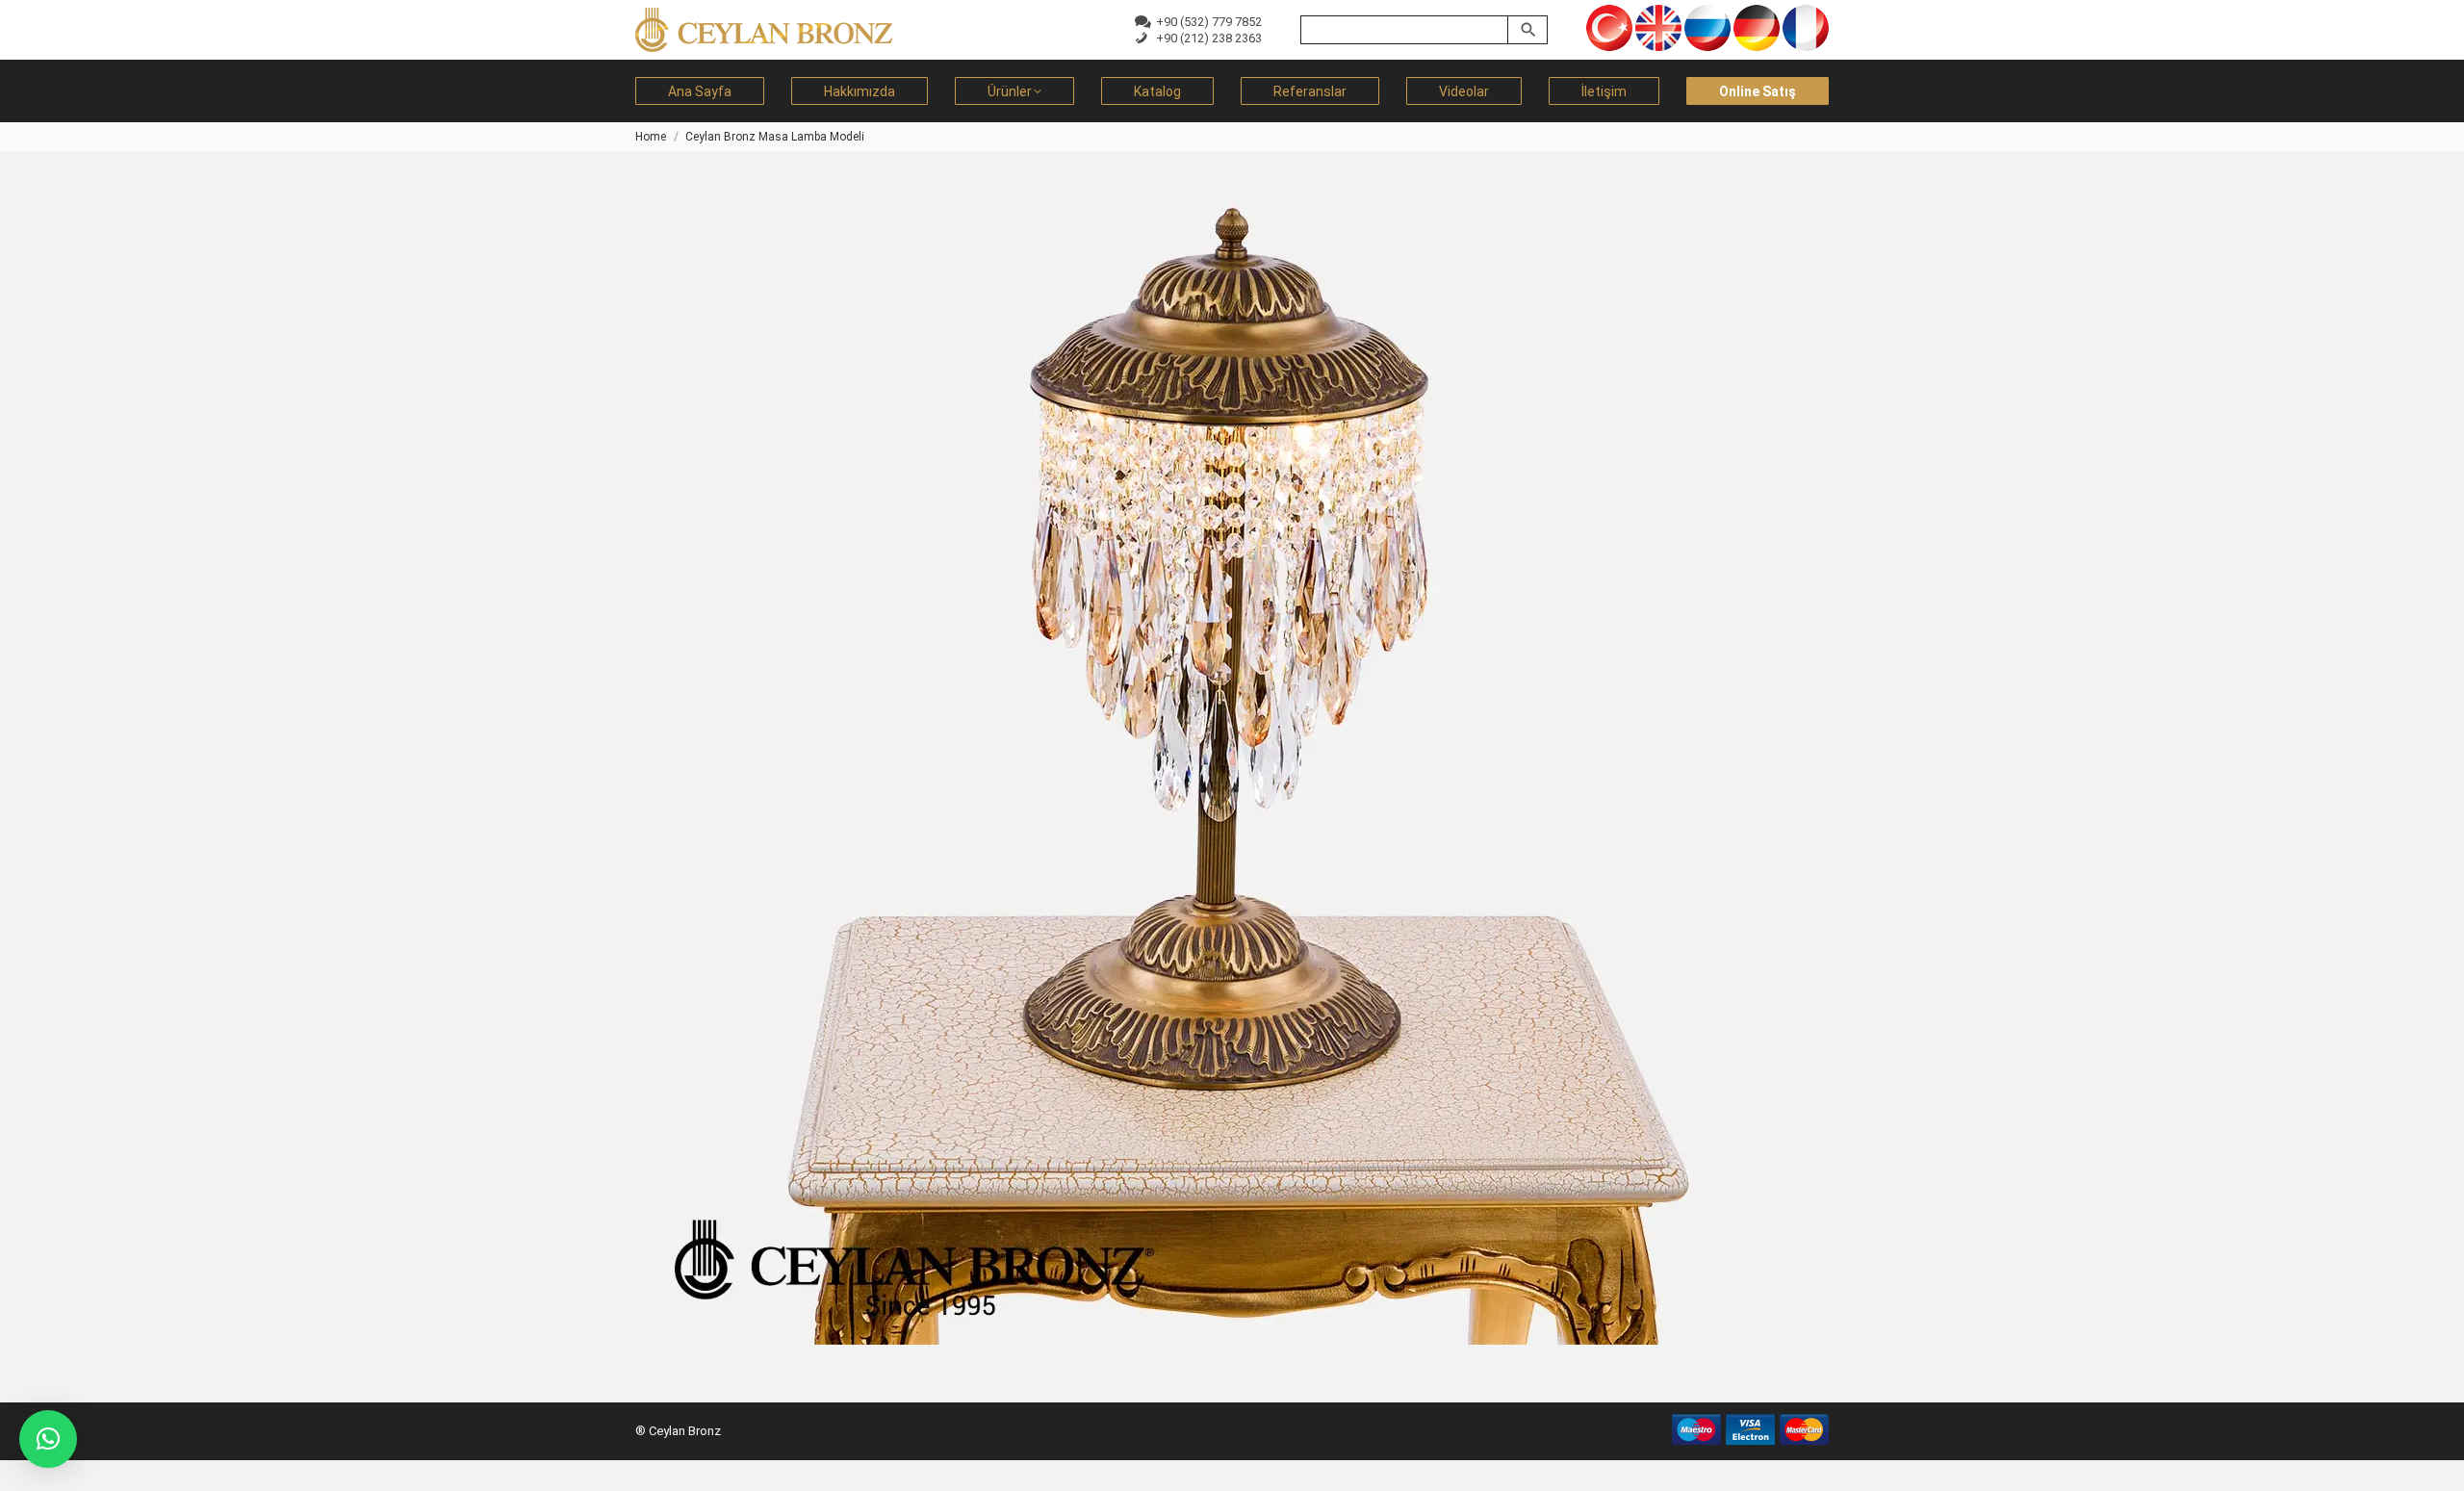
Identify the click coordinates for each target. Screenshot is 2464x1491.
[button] (48, 1439)
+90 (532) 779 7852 (1206, 22)
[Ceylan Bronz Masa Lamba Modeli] (1232, 767)
